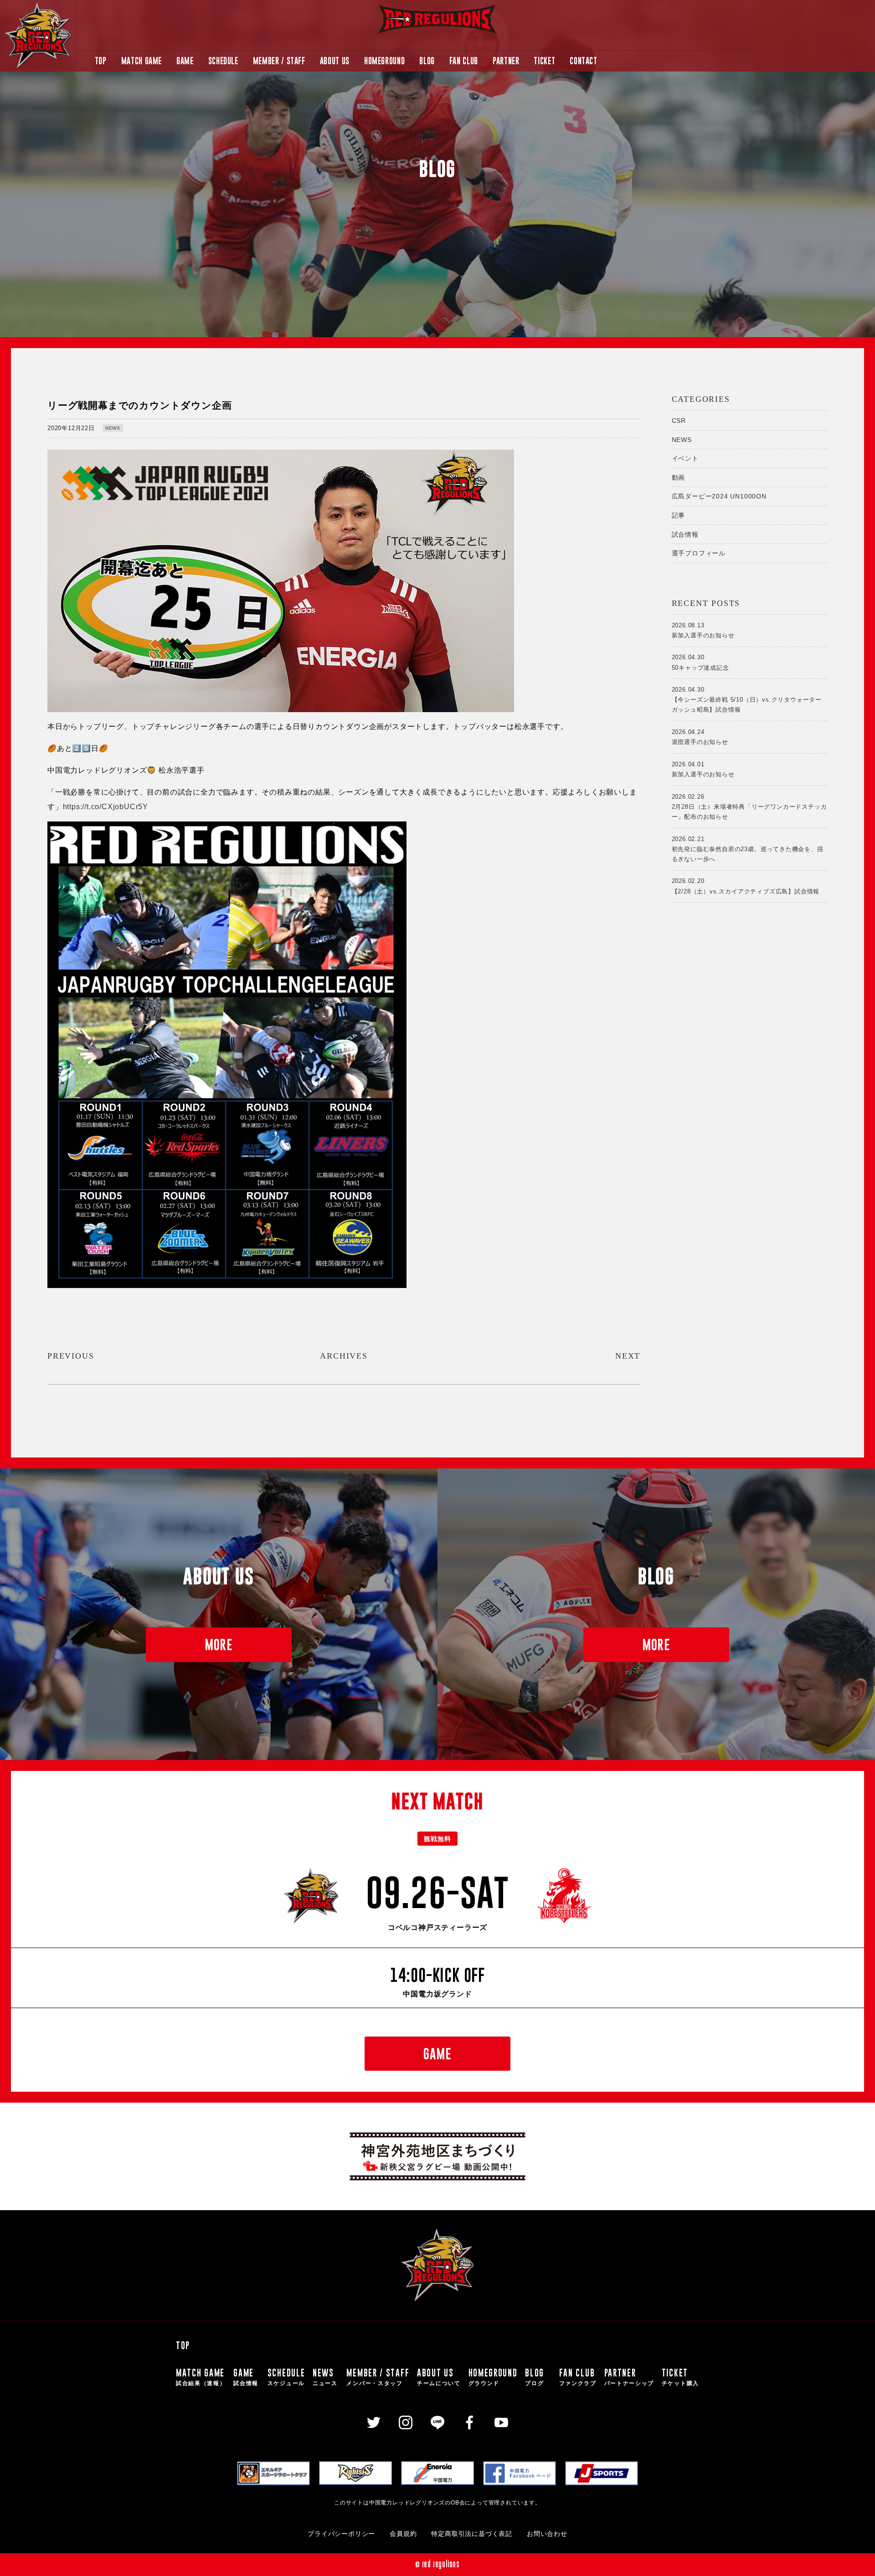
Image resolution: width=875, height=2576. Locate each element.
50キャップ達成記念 (700, 662)
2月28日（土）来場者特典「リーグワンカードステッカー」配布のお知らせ (749, 807)
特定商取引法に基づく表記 (472, 2534)
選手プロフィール (699, 553)
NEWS (113, 428)
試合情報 (685, 534)
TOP (101, 61)
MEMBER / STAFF (279, 61)
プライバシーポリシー (341, 2534)
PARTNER (506, 61)
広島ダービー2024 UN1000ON (719, 496)
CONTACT (583, 61)
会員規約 (403, 2534)
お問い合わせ (547, 2534)
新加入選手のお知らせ (703, 630)
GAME (185, 61)
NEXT (628, 1356)
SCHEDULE (223, 61)
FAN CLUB (464, 61)
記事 (679, 515)
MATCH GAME (142, 61)
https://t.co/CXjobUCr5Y (106, 807)
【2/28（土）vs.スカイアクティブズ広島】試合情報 (746, 886)
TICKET (544, 61)
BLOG (427, 61)
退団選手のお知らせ (700, 737)
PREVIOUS (71, 1356)
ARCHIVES (344, 1356)
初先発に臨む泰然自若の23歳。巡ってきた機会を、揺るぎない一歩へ (748, 849)
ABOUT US (335, 61)
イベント (685, 458)
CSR (679, 421)
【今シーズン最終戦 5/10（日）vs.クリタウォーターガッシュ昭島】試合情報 (747, 700)
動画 (679, 477)
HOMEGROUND (384, 61)
